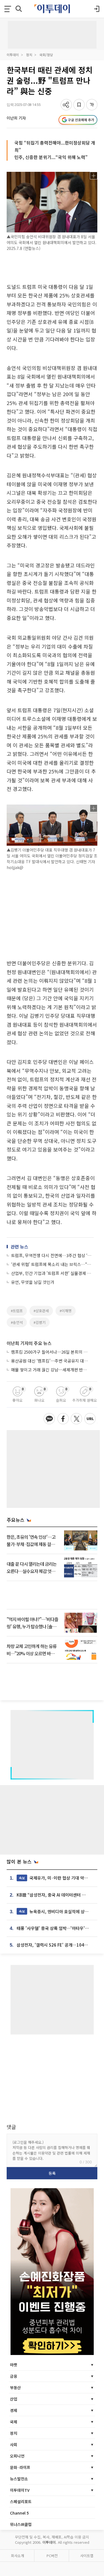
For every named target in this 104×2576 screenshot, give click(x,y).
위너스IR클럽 (21, 2524)
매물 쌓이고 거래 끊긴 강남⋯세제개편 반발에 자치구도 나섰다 (50, 1370)
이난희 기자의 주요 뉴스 (29, 1343)
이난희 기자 (16, 118)
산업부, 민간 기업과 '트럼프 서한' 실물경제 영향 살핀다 (52, 1273)
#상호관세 (41, 1311)
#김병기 (40, 1322)
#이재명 (66, 1311)
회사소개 (17, 2556)
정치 (29, 55)
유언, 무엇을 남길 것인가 (33, 1282)
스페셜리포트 (21, 2501)
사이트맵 (87, 2556)
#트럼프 (17, 1311)
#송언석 (17, 1322)
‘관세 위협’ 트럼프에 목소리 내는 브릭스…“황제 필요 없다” (52, 1264)
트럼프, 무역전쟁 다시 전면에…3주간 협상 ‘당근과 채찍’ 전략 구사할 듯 (52, 1255)
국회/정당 (46, 55)
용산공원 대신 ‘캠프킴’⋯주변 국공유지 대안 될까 (50, 1361)
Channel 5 (19, 2513)
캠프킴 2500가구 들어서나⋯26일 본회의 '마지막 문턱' (50, 1352)
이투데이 (13, 55)
